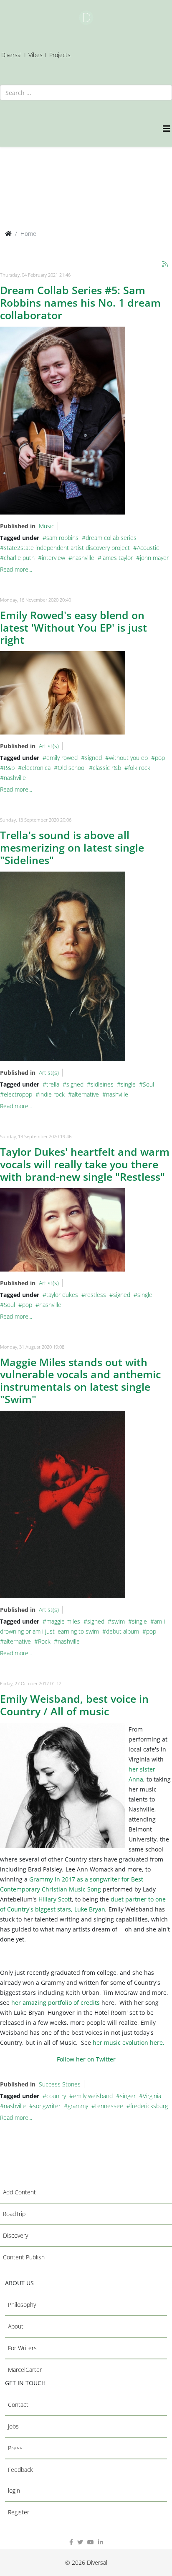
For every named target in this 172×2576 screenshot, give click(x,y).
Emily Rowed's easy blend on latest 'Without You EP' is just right (73, 627)
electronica (36, 768)
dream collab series (111, 538)
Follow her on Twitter (86, 2059)
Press (15, 2448)
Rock (44, 1641)
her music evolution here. (128, 2043)
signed (93, 758)
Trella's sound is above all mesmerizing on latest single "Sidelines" (72, 847)
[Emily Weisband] (63, 1785)
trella (53, 1084)
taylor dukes (62, 1295)
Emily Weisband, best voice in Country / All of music (74, 1705)
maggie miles (63, 1621)
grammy (78, 2106)
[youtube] (91, 2542)
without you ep (128, 758)
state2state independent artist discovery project (67, 548)
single (128, 1084)
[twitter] (80, 2542)
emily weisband (93, 2096)
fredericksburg (149, 2106)
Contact (18, 2405)
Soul (148, 1084)
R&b (9, 768)
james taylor (117, 558)
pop (160, 758)
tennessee (109, 2106)
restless (96, 1295)
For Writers (22, 2348)
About (16, 2326)
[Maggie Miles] (63, 1504)
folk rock (139, 768)
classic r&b (107, 768)
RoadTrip (14, 2214)
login (14, 2490)
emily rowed (62, 758)
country (56, 2096)
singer (128, 2096)
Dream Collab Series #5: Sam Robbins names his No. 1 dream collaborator (80, 302)
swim (118, 1621)
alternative (85, 1094)
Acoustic (148, 548)
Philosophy (22, 2305)
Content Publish (24, 2257)
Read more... (16, 569)
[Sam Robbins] (63, 421)
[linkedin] (101, 2542)
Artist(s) (49, 746)
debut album (123, 1631)
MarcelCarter (25, 2370)
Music (47, 526)
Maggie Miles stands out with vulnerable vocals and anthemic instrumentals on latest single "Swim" (80, 1381)
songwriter (47, 2106)
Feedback (20, 2470)
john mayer (154, 558)
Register (19, 2512)
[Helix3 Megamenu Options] (167, 129)
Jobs (13, 2426)
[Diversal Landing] (86, 18)
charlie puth (19, 558)
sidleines (102, 1084)
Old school (72, 768)
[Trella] (63, 966)
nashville (83, 558)
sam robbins (62, 538)
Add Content (19, 2192)
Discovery (15, 2235)
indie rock (52, 1094)
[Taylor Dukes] (63, 1230)
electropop (18, 1094)
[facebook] (71, 2542)
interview (53, 558)
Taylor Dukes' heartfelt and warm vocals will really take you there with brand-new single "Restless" (85, 1164)
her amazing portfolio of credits (56, 2003)
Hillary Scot (53, 1899)
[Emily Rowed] (63, 693)
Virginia (152, 2096)
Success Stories (60, 2084)
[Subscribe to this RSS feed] (165, 265)
